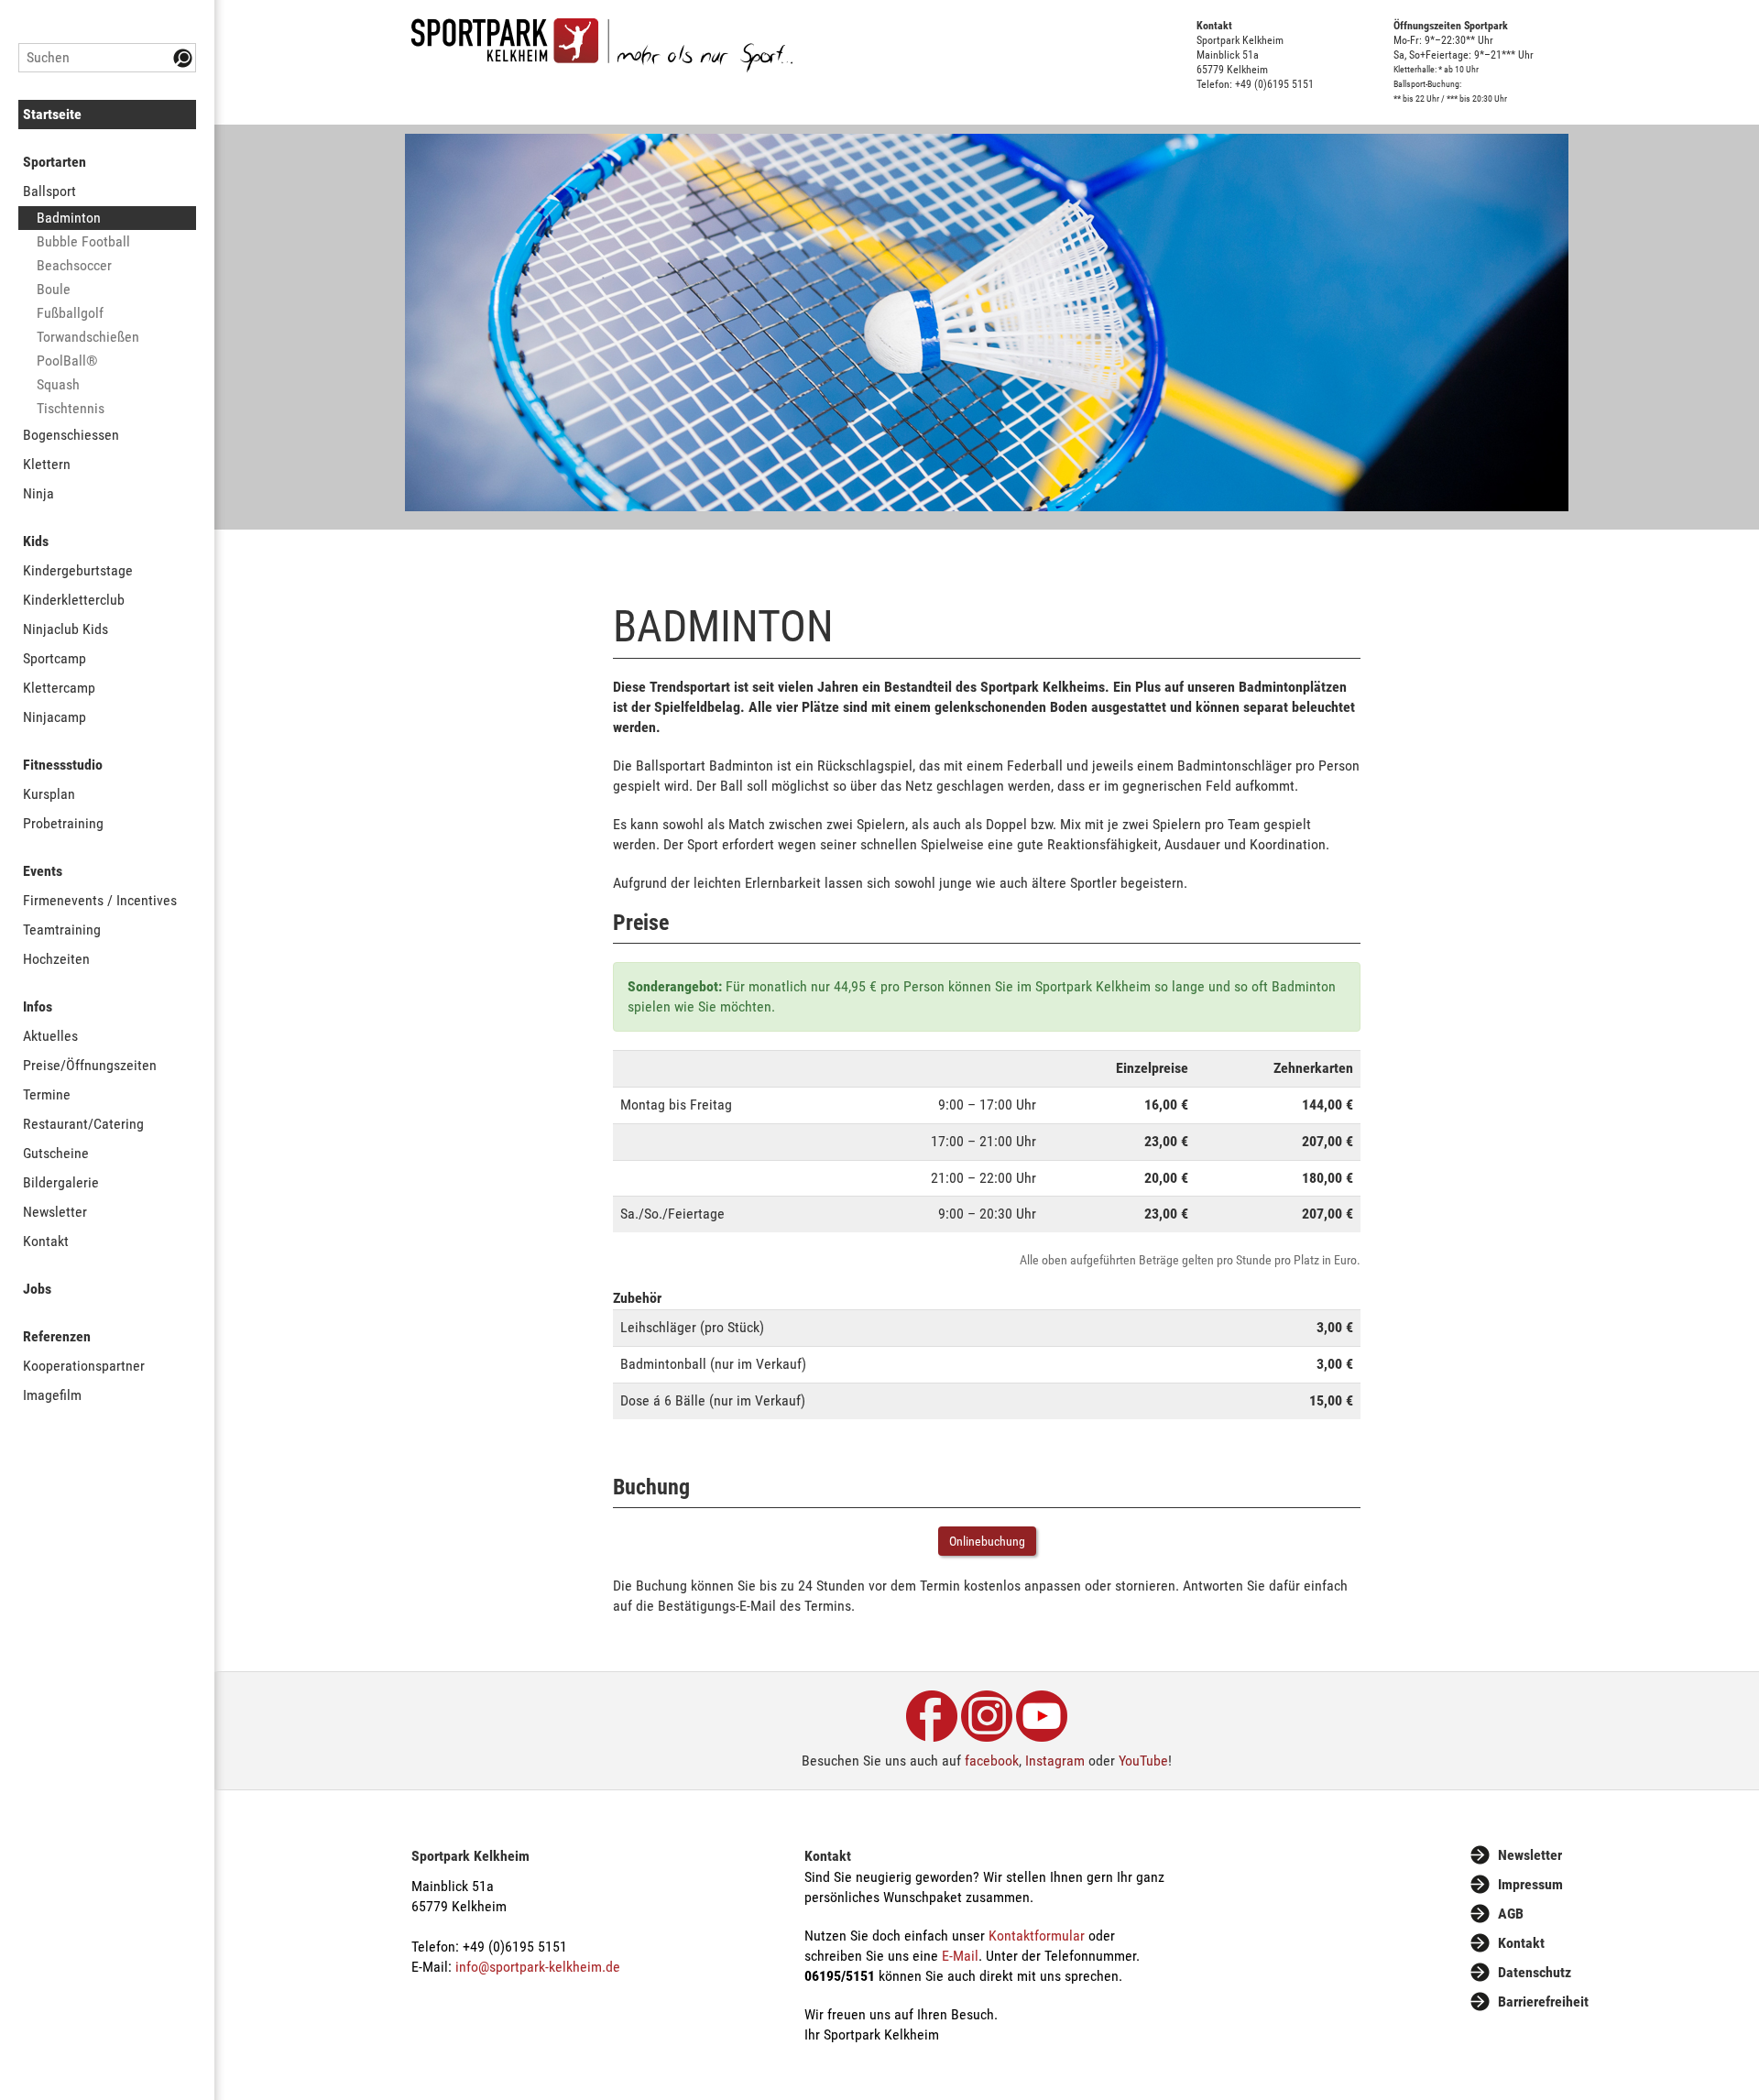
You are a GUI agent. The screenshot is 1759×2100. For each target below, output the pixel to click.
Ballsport (49, 191)
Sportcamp (55, 658)
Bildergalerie (61, 1182)
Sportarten (55, 162)
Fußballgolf (70, 313)
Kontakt (46, 1241)
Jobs (37, 1289)
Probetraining (63, 823)
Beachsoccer (74, 265)
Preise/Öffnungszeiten (90, 1065)
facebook (992, 1761)
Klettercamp (59, 688)
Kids (36, 541)
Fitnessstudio (63, 765)
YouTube (1143, 1761)
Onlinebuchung (987, 1541)
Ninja (38, 493)
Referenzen (57, 1336)
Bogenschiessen (71, 435)
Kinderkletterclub (74, 600)
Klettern (47, 464)
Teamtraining (62, 930)
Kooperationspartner (84, 1366)
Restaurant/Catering (83, 1124)
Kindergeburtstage (78, 570)
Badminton (69, 218)
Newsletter (55, 1212)
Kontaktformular (1037, 1936)
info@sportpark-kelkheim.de (538, 1967)
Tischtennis (71, 408)
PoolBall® (67, 361)
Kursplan (49, 794)
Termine (47, 1094)
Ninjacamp (55, 717)
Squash (58, 384)
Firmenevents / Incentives (100, 900)
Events (43, 871)
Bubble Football (83, 241)
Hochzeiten (56, 959)
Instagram (1055, 1761)
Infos (38, 1006)
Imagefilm (52, 1395)
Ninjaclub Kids (66, 629)
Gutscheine (56, 1153)
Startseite (52, 114)
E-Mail (960, 1956)
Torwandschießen (88, 337)
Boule (54, 289)
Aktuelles (50, 1036)
